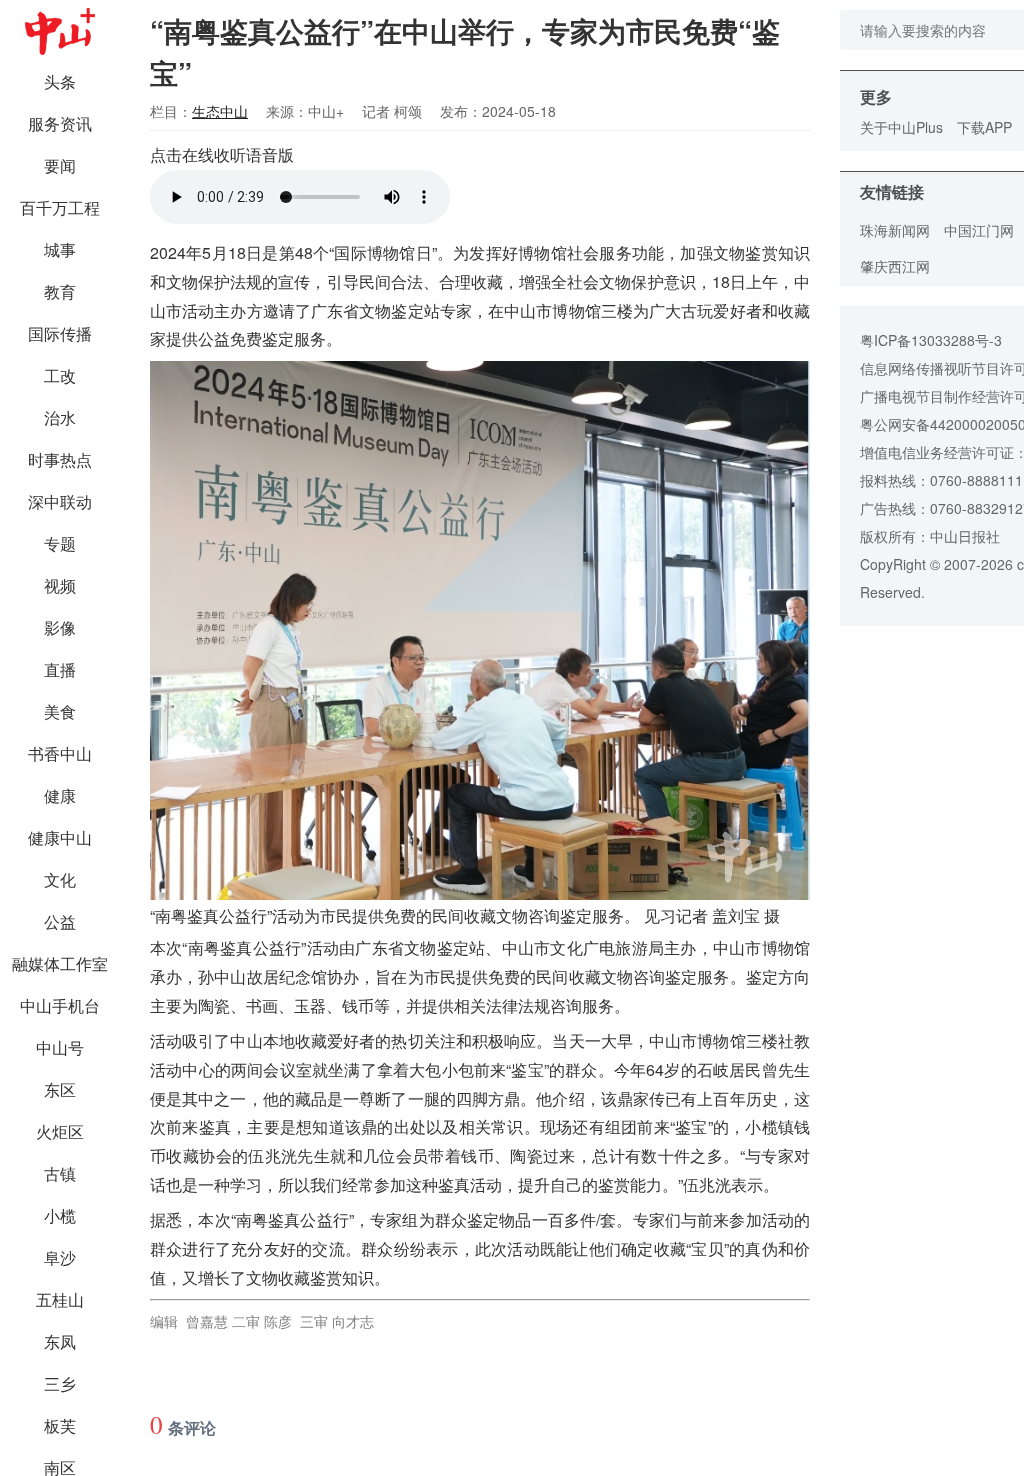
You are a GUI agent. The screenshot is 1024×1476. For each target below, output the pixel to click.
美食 (60, 711)
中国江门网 (979, 230)
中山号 (60, 1047)
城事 (60, 249)
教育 (60, 291)
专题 (60, 543)
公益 (60, 921)
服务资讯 (60, 123)
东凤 (60, 1341)
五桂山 (60, 1299)
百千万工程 (60, 207)
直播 (60, 669)
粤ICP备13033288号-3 (931, 340)
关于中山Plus (901, 127)
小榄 (60, 1215)
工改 (60, 375)
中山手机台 (60, 1005)
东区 (60, 1089)
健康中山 (60, 837)
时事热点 (60, 459)
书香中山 (60, 753)
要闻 (60, 165)
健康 (60, 795)
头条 (60, 81)
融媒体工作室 (60, 963)
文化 (60, 879)
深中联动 (60, 501)
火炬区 (60, 1131)
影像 (60, 627)
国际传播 (60, 333)
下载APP (984, 127)
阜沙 (60, 1257)
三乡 (60, 1383)
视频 (60, 585)
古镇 (60, 1173)
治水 (60, 417)
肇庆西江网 (895, 266)
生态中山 (220, 111)
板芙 (60, 1425)
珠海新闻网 (895, 230)
